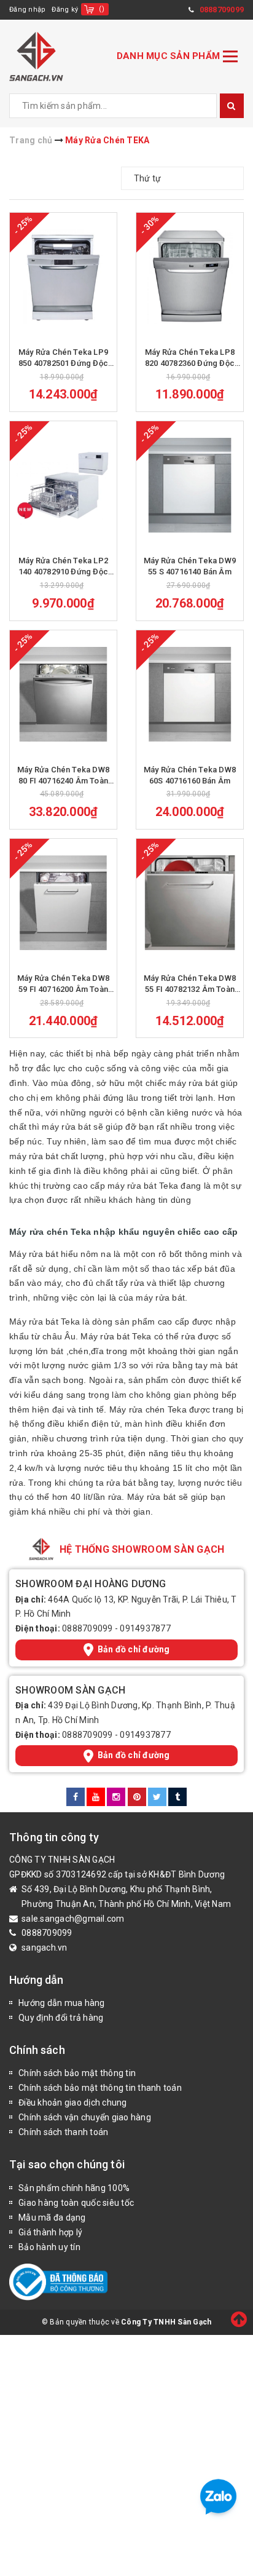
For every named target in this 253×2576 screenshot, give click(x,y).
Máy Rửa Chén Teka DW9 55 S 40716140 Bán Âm (190, 566)
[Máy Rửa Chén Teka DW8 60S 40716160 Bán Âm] (190, 694)
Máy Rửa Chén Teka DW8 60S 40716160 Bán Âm (190, 775)
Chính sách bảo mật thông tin (77, 2073)
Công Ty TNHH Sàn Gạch (166, 2322)
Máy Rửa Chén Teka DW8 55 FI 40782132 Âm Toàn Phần (190, 984)
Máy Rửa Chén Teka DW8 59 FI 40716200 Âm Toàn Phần (63, 984)
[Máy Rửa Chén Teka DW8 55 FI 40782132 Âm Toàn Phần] (190, 903)
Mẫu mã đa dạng (52, 2217)
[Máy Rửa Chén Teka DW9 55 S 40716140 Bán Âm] (190, 485)
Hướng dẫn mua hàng (62, 2003)
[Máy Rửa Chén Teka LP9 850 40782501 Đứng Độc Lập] (63, 277)
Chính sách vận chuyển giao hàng (85, 2117)
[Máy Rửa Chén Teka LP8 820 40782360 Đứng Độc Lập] (190, 277)
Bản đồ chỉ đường (134, 1649)
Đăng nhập (27, 10)
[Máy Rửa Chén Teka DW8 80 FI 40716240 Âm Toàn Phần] (63, 694)
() (102, 9)
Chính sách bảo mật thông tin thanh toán (100, 2088)
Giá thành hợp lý (50, 2232)
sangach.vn (45, 1948)
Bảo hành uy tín (49, 2247)
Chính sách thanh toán (63, 2132)
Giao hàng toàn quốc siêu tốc (76, 2203)
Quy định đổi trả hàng (61, 2018)
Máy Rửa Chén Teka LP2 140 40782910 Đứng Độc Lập (63, 567)
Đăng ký (65, 10)
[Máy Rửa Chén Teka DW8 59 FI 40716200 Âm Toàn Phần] (63, 903)
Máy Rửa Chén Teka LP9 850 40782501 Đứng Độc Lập (63, 358)
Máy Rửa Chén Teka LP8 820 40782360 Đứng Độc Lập (190, 358)
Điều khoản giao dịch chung (73, 2102)
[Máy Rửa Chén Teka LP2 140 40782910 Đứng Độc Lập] (63, 485)
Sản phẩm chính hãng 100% (74, 2188)
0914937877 (145, 1628)
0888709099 (88, 1628)
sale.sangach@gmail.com (73, 1919)
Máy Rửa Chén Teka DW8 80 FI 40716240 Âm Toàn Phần (63, 776)
